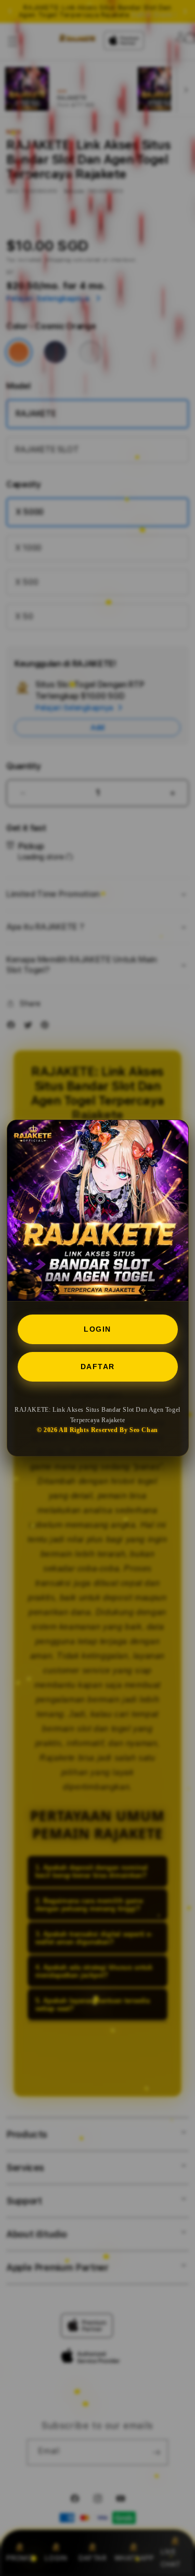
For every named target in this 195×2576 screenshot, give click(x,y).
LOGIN (97, 1329)
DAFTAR (98, 1367)
